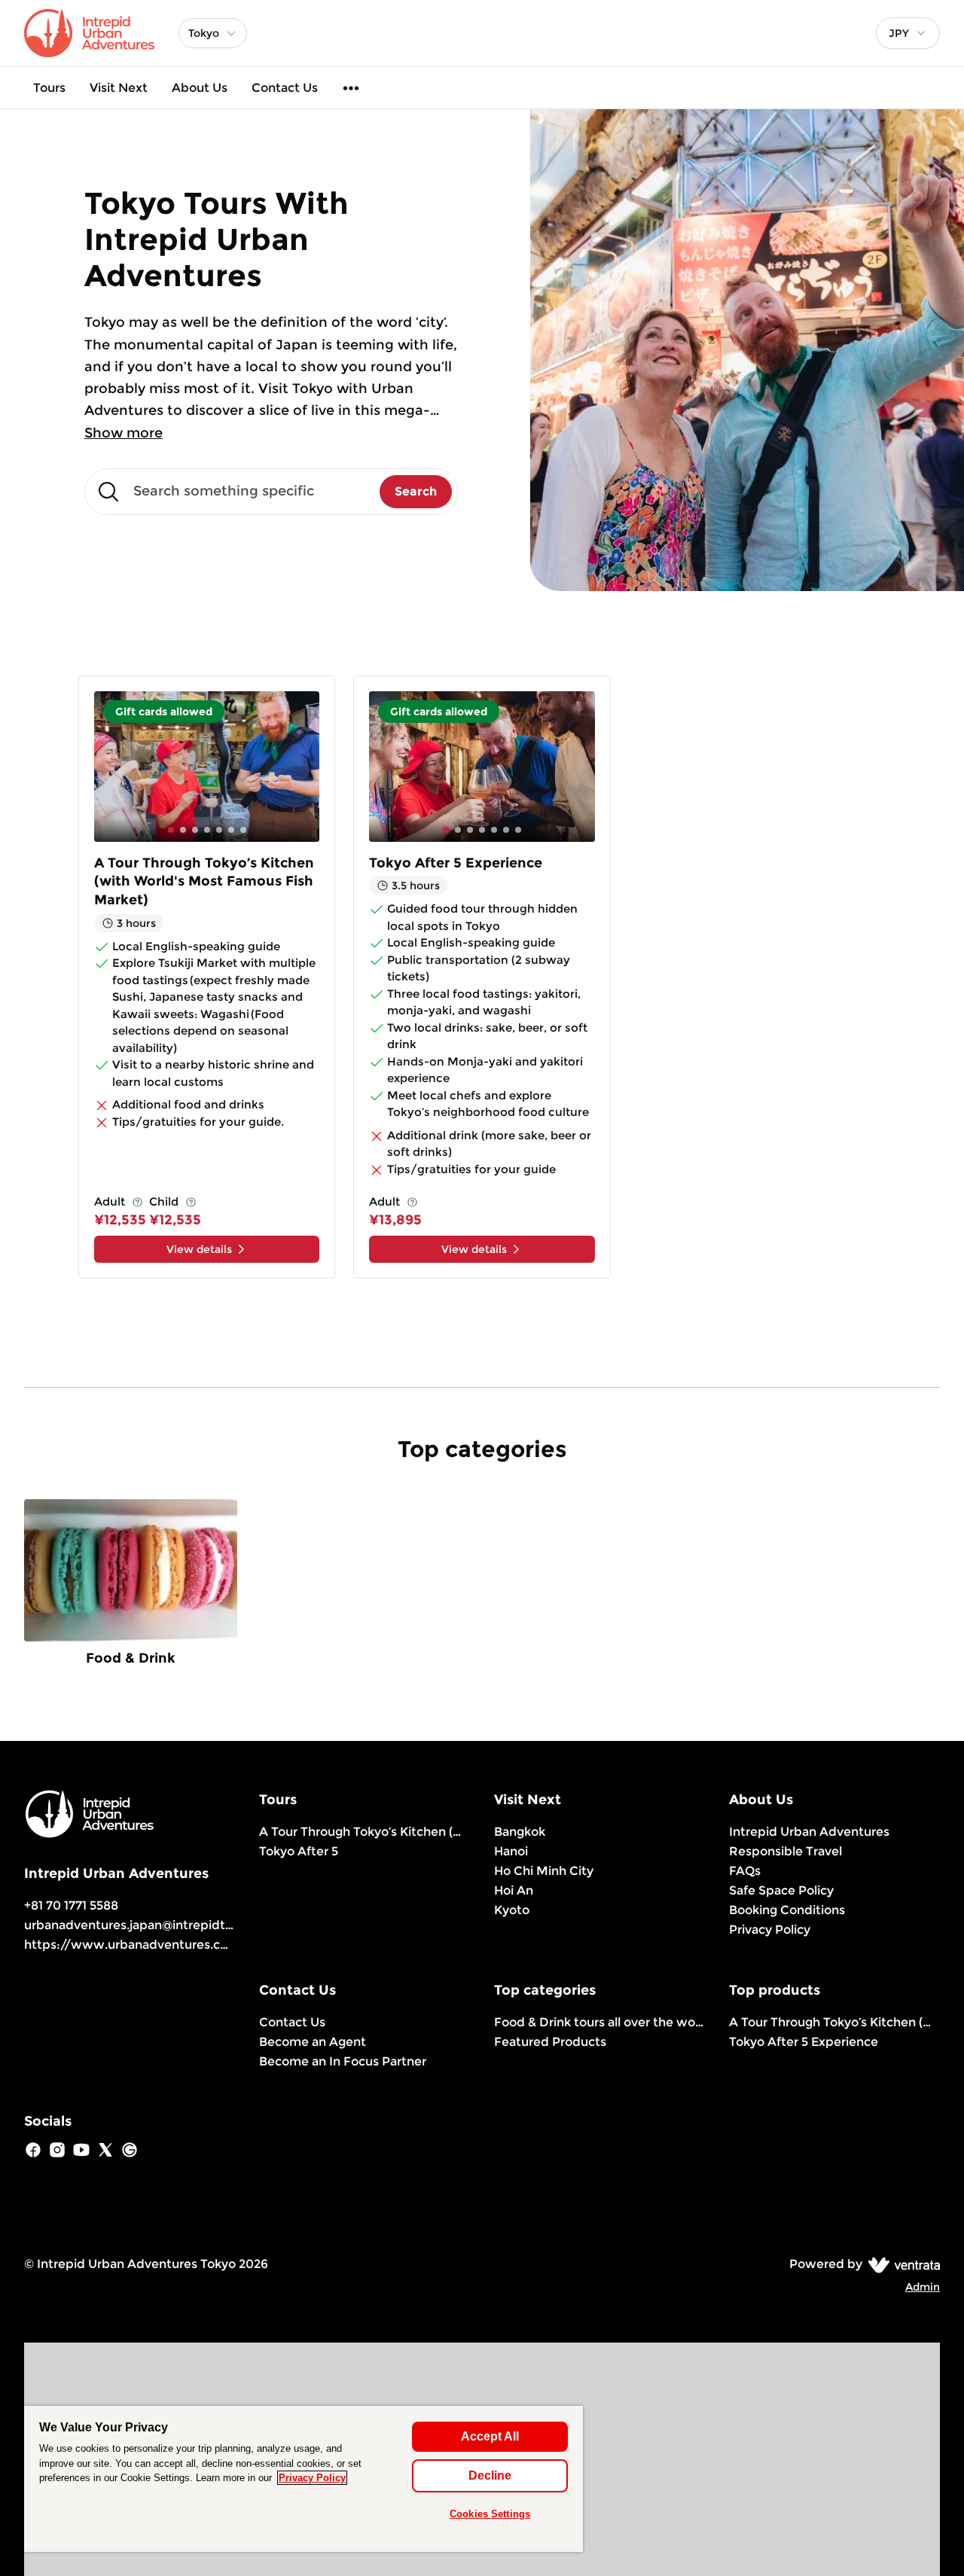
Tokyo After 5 (299, 1851)
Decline (490, 2475)
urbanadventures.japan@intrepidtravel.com (154, 1925)
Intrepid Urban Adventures (809, 1832)
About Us (200, 88)
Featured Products (550, 2042)
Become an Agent (313, 2042)
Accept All (490, 2436)
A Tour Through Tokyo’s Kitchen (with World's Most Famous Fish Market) (365, 1832)
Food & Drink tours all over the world (599, 2022)
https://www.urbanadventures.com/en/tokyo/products (194, 1945)
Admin (923, 2287)
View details (199, 1249)
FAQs (745, 1871)
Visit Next (119, 88)
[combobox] (908, 33)
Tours (49, 88)
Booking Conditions (787, 1910)
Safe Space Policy (781, 1890)
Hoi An (514, 1890)
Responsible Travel (786, 1851)
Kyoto (512, 1910)
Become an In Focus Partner (343, 2061)
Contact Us (285, 88)
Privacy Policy (770, 1930)
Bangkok (520, 1832)
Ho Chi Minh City (544, 1871)
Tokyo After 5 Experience (804, 2042)
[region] (304, 2479)
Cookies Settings (490, 2514)
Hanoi (511, 1851)
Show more (124, 433)
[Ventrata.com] (901, 2264)
